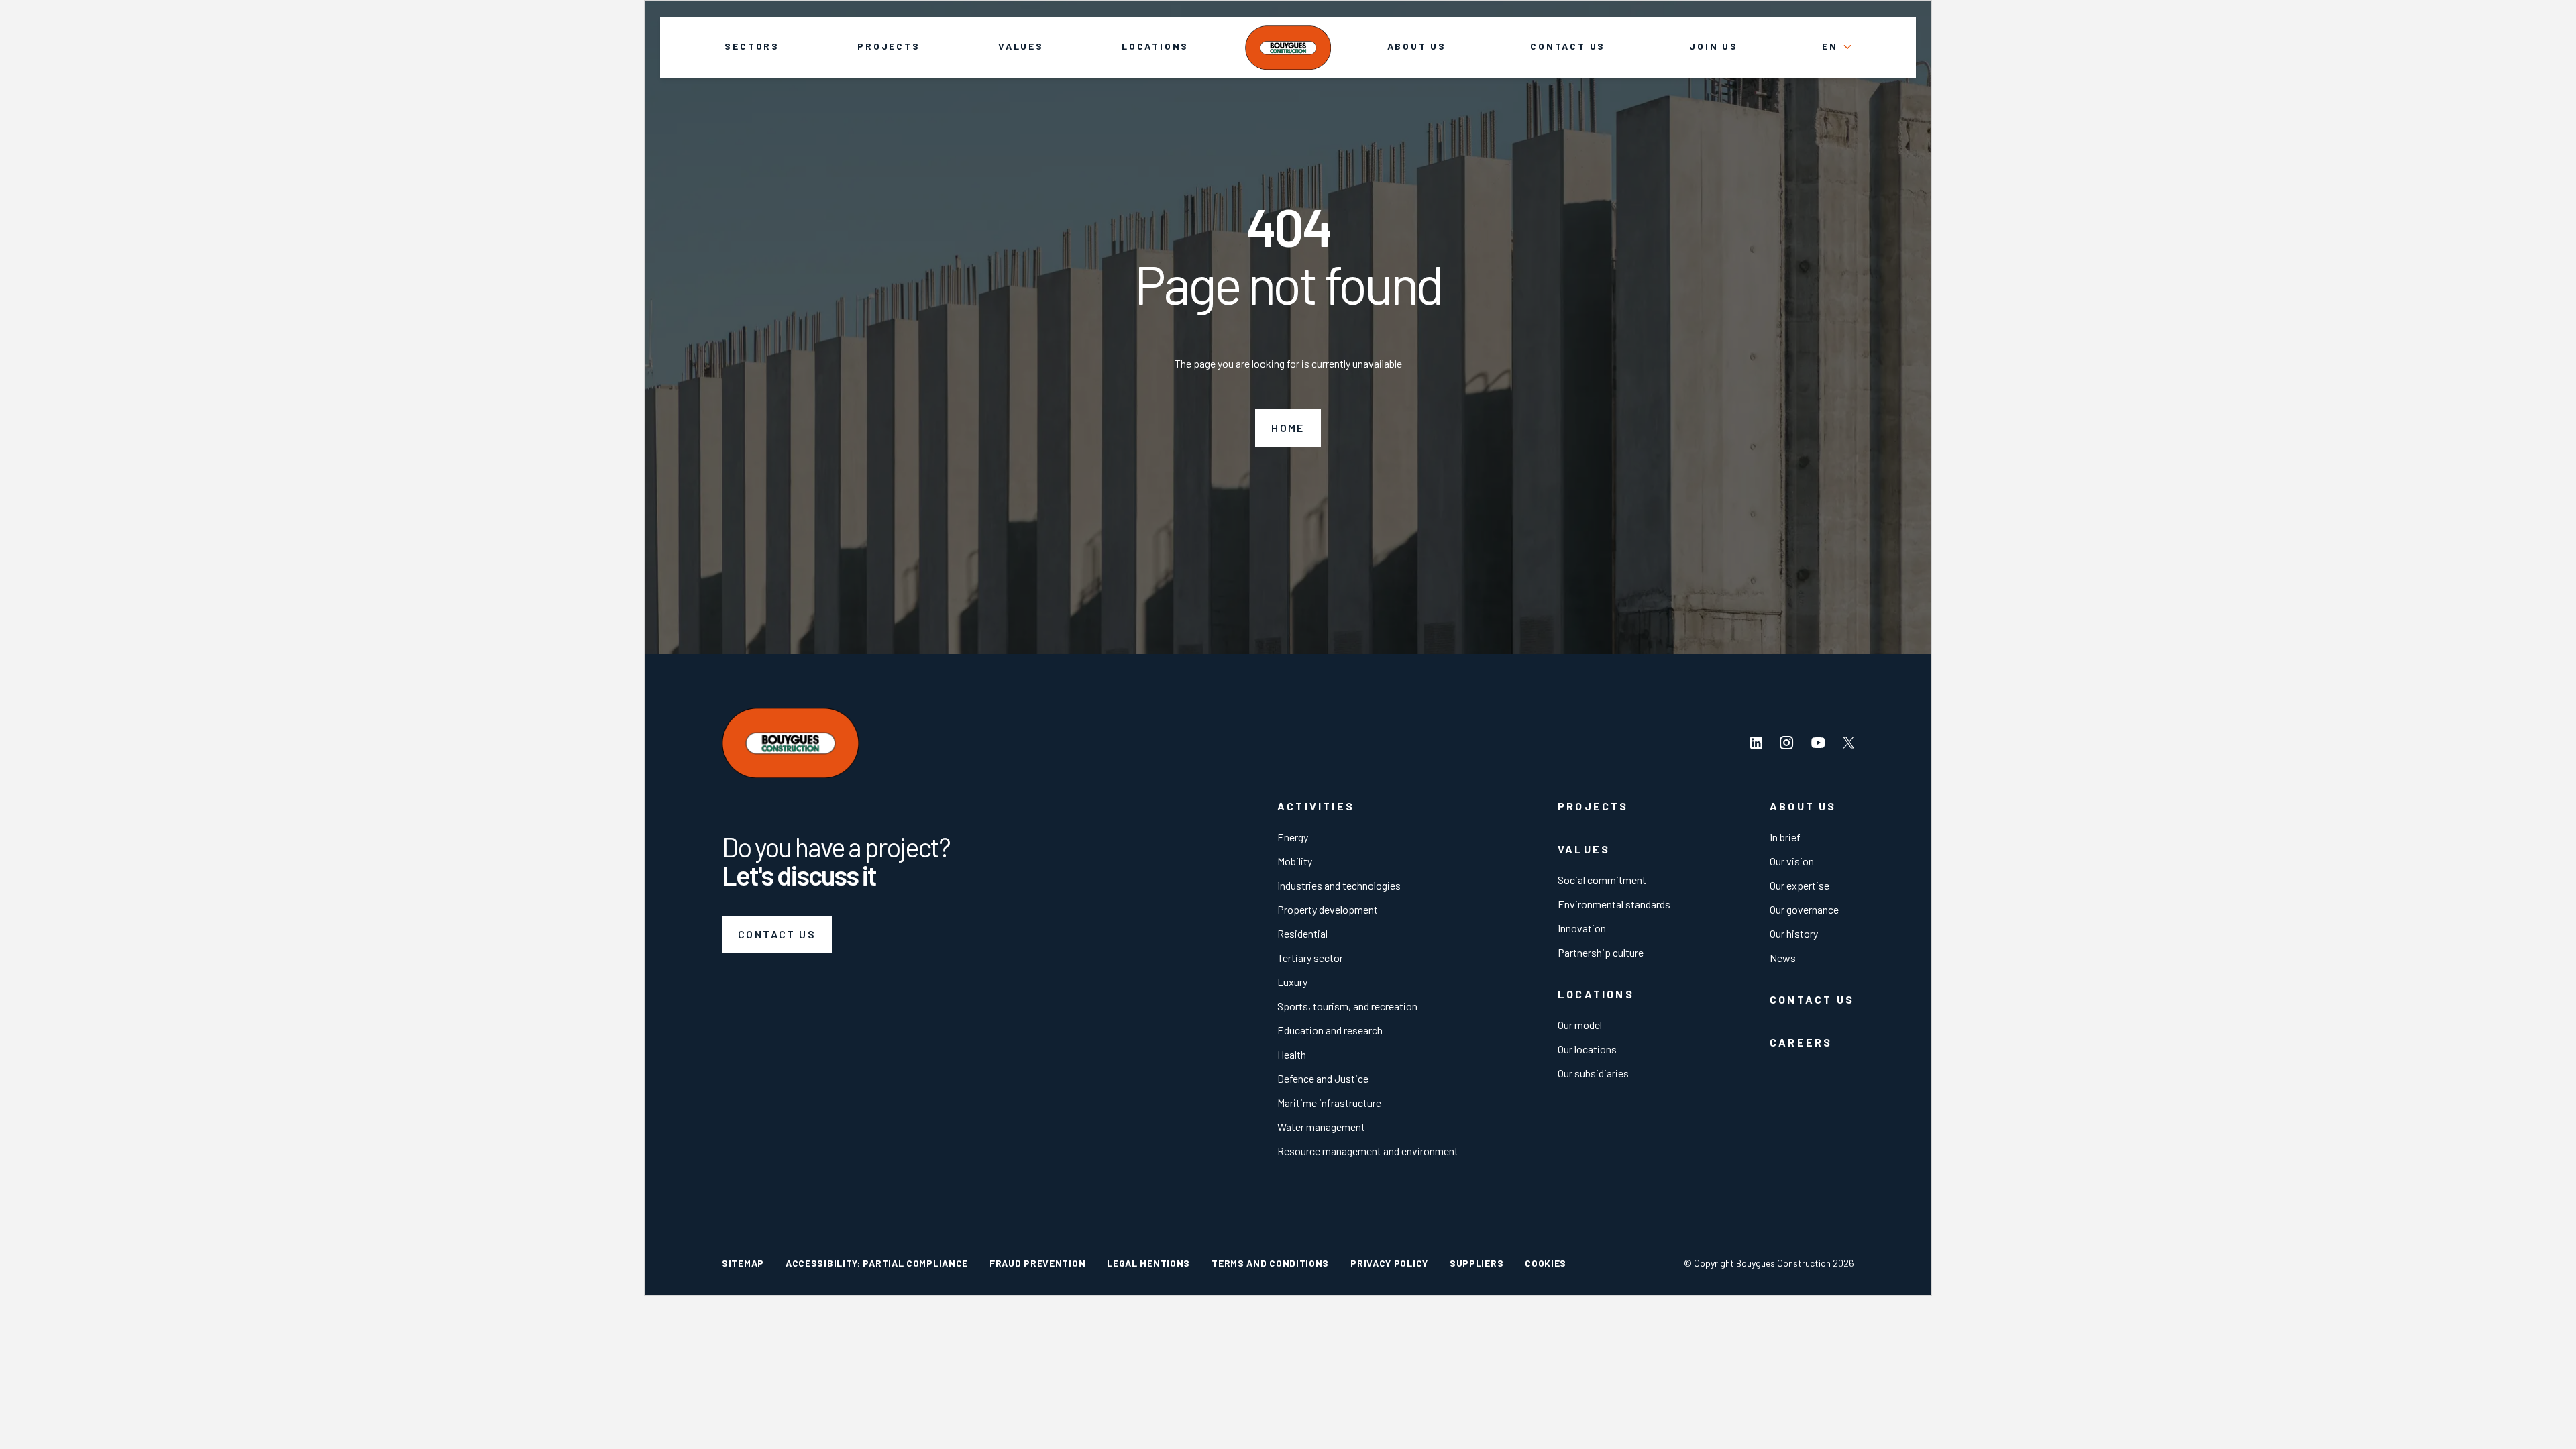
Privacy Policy (1389, 1263)
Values (1021, 46)
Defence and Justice (1323, 1078)
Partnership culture (1601, 952)
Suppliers (1477, 1263)
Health (1292, 1054)
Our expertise (1800, 885)
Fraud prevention (1037, 1263)
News (1783, 958)
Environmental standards (1614, 904)
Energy (1293, 837)
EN (1830, 46)
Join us (1714, 46)
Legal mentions (1148, 1263)
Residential (1302, 933)
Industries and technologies (1339, 885)
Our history (1794, 933)
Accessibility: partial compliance (877, 1263)
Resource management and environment (1368, 1151)
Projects (889, 46)
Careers (1801, 1042)
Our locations (1587, 1049)
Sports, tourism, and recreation (1347, 1006)
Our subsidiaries (1593, 1073)
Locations (1155, 46)
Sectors (752, 46)
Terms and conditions (1270, 1263)
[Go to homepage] (1288, 47)
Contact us (1568, 46)
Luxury (1292, 982)
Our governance (1804, 909)
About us (1417, 46)
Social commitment (1602, 880)
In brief (1785, 837)
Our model (1580, 1025)
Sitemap (743, 1263)
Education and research (1330, 1030)
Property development (1328, 909)
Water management (1321, 1127)
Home (1288, 428)
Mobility (1295, 861)
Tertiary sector (1310, 958)
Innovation (1582, 928)
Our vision (1792, 861)
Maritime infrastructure (1329, 1103)
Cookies (1546, 1263)
